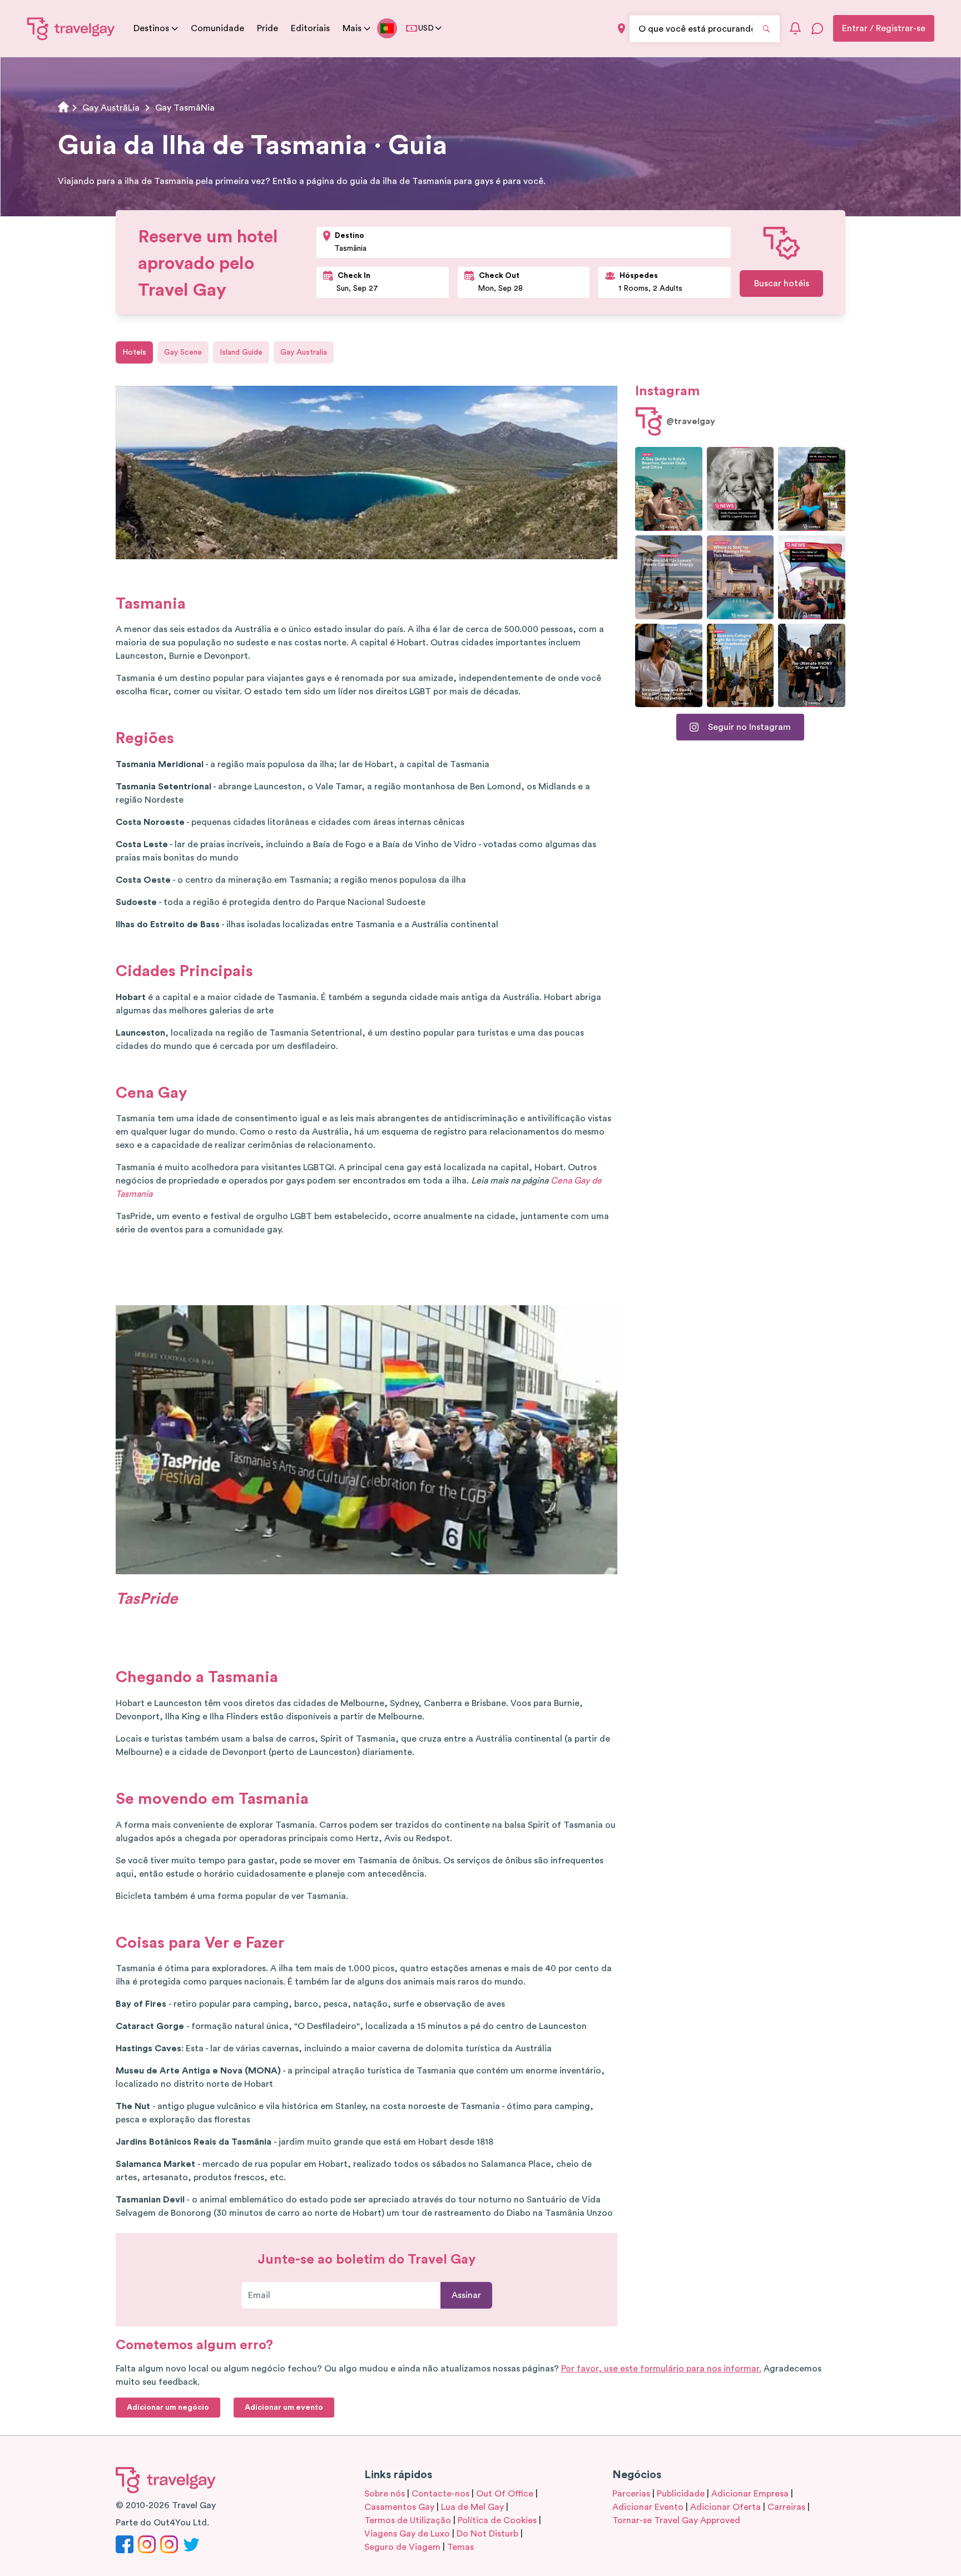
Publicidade (681, 2494)
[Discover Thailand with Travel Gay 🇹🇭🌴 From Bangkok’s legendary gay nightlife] (812, 489)
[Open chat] (818, 28)
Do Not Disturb (487, 2534)
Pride (268, 28)
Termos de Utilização (408, 2520)
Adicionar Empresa (750, 2494)
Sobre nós (385, 2494)
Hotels (134, 352)
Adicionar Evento (648, 2507)
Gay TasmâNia (185, 108)
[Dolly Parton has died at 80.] (740, 489)
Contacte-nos (440, 2494)
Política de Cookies (497, 2520)
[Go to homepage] (71, 28)
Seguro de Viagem (402, 2547)
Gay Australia (304, 352)
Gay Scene (183, 352)
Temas (460, 2547)
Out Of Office (505, 2494)
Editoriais (310, 28)
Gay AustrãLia (111, 108)
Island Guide (241, 352)
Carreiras (786, 2507)
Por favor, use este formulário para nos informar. (661, 2369)
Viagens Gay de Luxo (407, 2534)
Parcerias (631, 2494)
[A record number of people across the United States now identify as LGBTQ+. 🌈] (812, 577)
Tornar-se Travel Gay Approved (676, 2520)
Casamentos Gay (399, 2507)
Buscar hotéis (782, 284)
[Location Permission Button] (621, 29)
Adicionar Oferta (725, 2507)
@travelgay (691, 421)
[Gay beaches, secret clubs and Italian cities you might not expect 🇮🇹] (669, 489)
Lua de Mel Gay (472, 2507)
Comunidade (217, 28)
